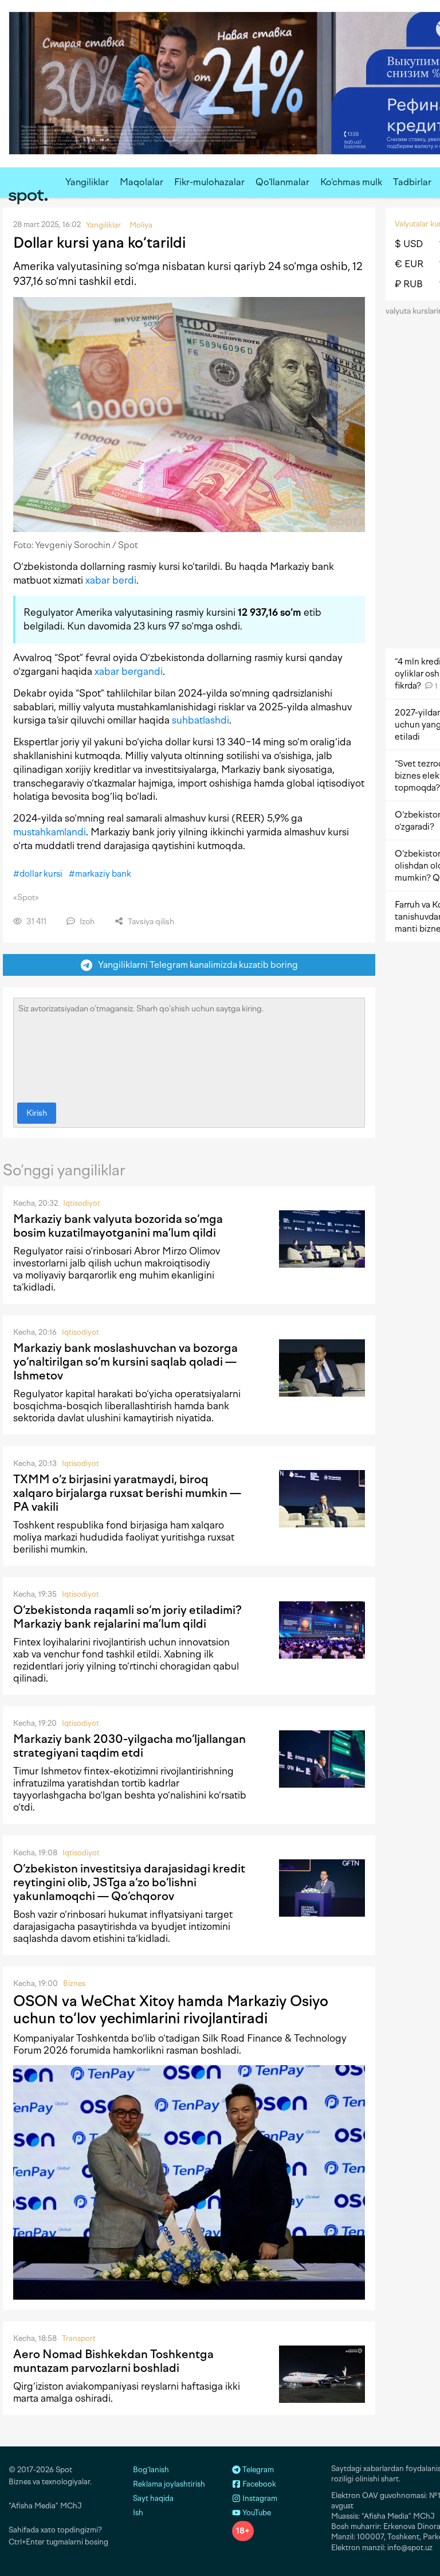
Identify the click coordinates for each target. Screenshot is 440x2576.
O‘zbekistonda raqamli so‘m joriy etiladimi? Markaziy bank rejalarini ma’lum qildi (127, 1617)
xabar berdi (111, 580)
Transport (79, 2338)
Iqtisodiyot (82, 1203)
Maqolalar (142, 182)
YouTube (256, 2513)
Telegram (257, 2470)
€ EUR (409, 264)
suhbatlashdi (201, 720)
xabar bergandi (129, 671)
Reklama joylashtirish (169, 2484)
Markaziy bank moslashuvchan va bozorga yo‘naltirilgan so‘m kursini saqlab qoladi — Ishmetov (125, 1362)
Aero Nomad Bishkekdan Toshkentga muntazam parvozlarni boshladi (113, 2361)
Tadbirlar (412, 182)
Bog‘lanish (151, 2470)
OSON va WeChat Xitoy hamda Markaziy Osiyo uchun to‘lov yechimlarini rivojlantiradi (171, 2010)
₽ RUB (409, 284)
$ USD (409, 244)
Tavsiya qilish (150, 922)
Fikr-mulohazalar (209, 182)
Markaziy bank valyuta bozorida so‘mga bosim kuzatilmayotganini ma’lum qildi (118, 1226)
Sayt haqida (153, 2498)
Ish (138, 2513)
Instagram (259, 2498)
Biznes (74, 1983)
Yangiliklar (87, 182)
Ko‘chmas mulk (351, 182)
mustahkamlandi (50, 832)
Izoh (86, 922)
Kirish (37, 1113)
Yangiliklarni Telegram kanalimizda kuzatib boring (195, 965)
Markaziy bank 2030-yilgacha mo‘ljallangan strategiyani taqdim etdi (129, 1746)
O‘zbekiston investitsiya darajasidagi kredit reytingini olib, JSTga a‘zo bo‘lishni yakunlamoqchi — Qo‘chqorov (129, 1882)
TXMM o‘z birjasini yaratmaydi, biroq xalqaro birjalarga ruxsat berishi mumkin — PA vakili (127, 1493)
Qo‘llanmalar (282, 182)
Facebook (258, 2484)
